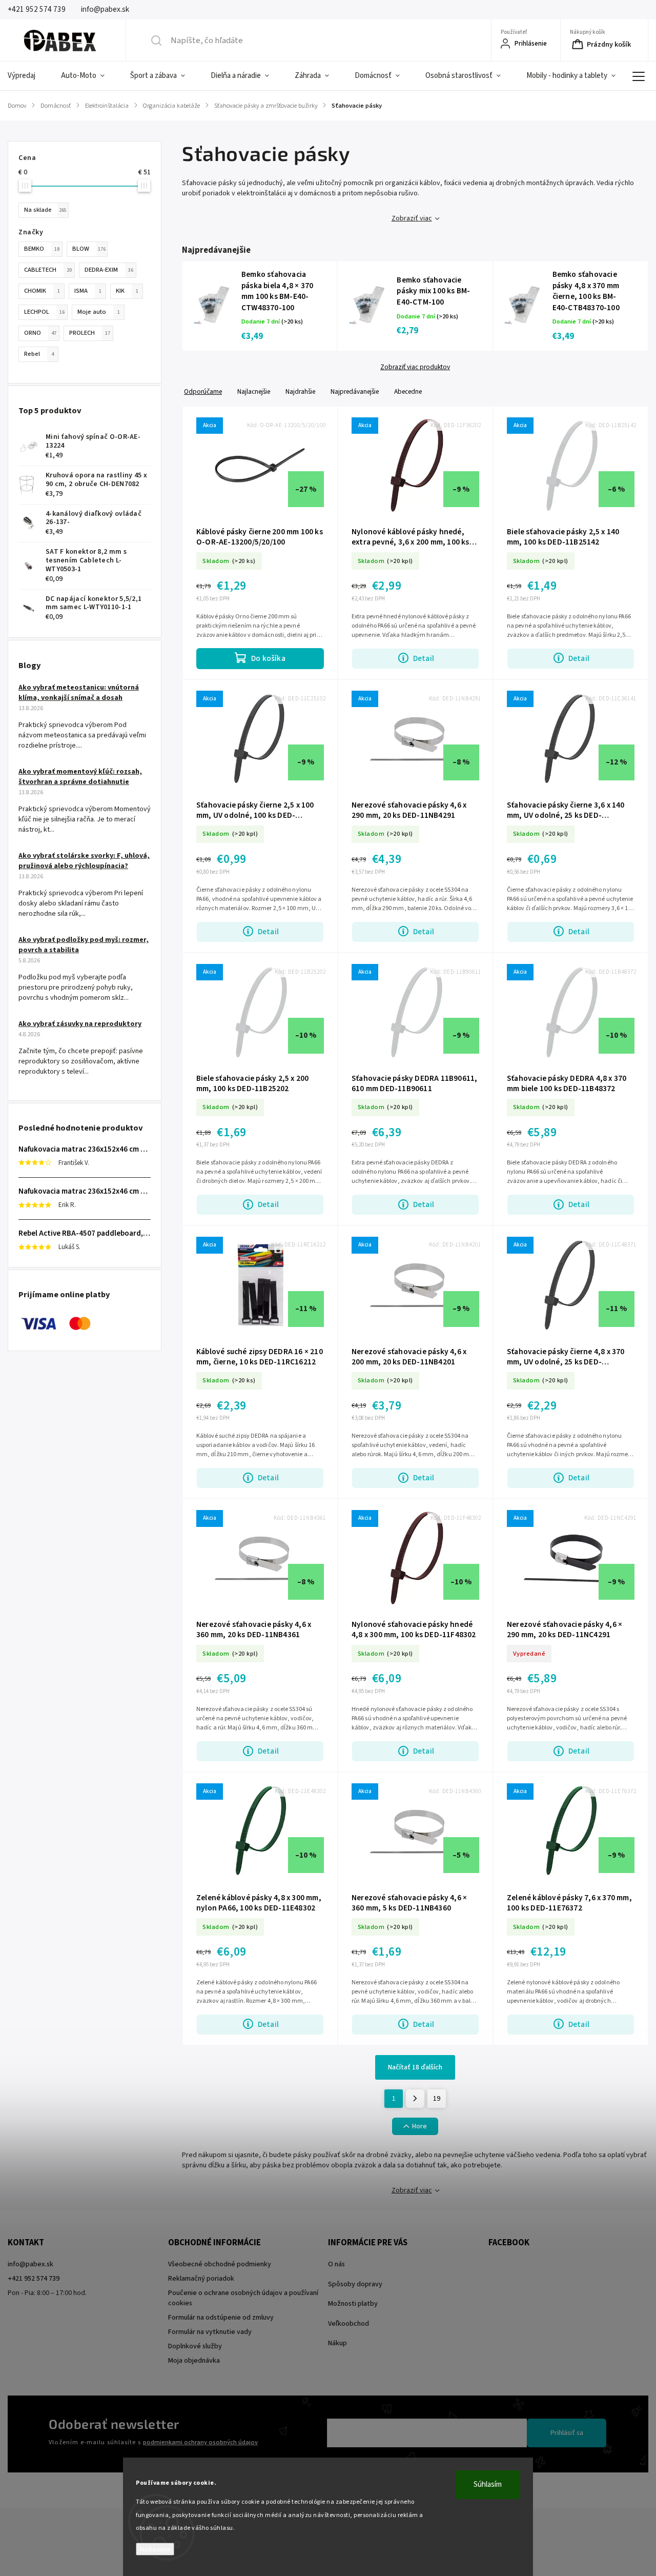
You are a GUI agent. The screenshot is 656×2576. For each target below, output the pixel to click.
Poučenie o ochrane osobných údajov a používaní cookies (243, 2298)
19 (437, 2099)
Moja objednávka (194, 2361)
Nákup (337, 2343)
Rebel (39, 354)
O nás (336, 2264)
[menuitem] (28, 76)
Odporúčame (203, 391)
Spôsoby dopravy (355, 2284)
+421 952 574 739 (34, 2279)
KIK (127, 291)
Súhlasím (488, 2484)
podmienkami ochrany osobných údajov (200, 2442)
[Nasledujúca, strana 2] (415, 2099)
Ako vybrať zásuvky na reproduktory (80, 1024)
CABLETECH (48, 270)
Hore (419, 2126)
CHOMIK (42, 291)
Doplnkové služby (195, 2346)
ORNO (40, 333)
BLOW (89, 249)
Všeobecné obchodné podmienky (220, 2264)
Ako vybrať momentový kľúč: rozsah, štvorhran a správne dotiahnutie (80, 777)
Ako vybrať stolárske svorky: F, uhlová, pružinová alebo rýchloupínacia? (84, 861)
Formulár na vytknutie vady (210, 2332)
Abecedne (408, 391)
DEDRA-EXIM (109, 270)
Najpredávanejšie (355, 391)
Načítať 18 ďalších (415, 2067)
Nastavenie (155, 2549)
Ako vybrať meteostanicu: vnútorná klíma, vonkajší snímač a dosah (79, 693)
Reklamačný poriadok (201, 2279)
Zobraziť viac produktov (415, 367)
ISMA (88, 291)
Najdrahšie (300, 391)
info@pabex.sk (30, 2264)
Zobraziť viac (412, 218)
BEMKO (42, 249)
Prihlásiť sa (567, 2433)
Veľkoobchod (348, 2324)
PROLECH (90, 333)
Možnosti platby (353, 2304)
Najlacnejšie (254, 391)
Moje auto (99, 312)
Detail (424, 658)
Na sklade (45, 210)
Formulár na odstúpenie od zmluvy (221, 2318)
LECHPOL (44, 312)
